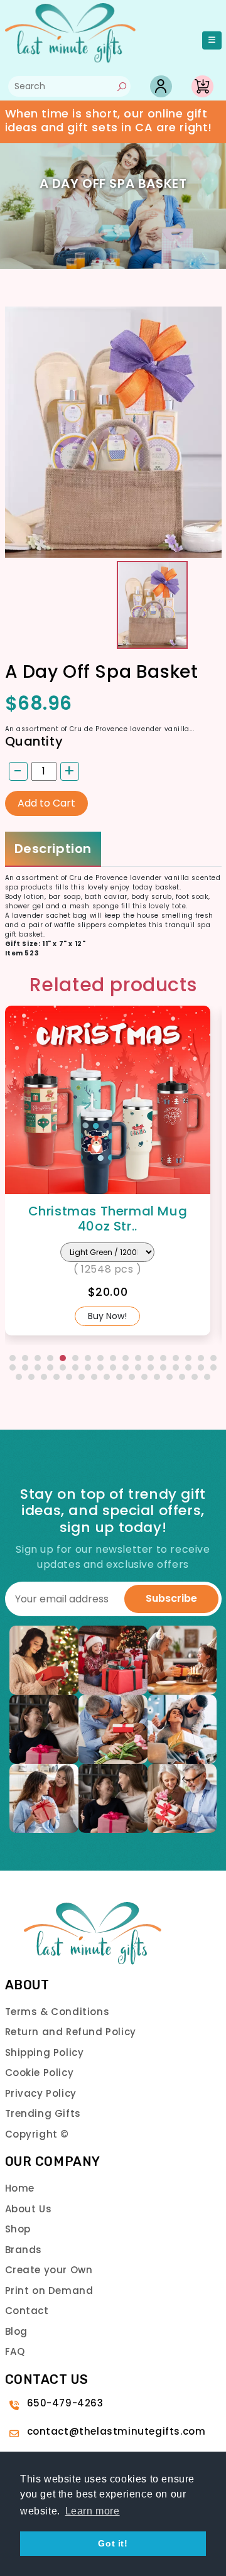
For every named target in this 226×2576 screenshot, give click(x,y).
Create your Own (49, 2270)
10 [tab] (126, 1358)
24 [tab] (88, 1367)
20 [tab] (38, 1367)
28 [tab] (138, 1367)
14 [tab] (176, 1358)
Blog (16, 2331)
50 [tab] (207, 1377)
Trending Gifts (43, 2113)
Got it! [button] (113, 2543)
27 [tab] (126, 1367)
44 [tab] (132, 1377)
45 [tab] (144, 1377)
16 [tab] (201, 1358)
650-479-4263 (65, 2403)
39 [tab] (69, 1377)
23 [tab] (75, 1367)
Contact (27, 2311)
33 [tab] (201, 1367)
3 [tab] (38, 1358)
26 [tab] (113, 1367)
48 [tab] (182, 1377)
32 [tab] (188, 1367)
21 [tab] (50, 1367)
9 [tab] (113, 1358)
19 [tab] (25, 1367)
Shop (18, 2229)
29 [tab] (151, 1367)
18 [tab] (13, 1367)
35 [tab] (19, 1377)
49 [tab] (195, 1377)
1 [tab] (13, 1358)
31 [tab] (176, 1367)
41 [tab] (94, 1377)
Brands (24, 2250)
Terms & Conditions (57, 2012)
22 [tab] (63, 1367)
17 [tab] (213, 1358)
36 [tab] (31, 1377)
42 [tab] (107, 1377)
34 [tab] (213, 1367)
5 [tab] (63, 1358)
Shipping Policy (45, 2052)
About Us (29, 2209)
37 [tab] (44, 1377)
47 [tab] (169, 1377)
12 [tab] (151, 1358)
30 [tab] (163, 1367)
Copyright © (37, 2134)
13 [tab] (163, 1358)
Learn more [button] (93, 2511)
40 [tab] (82, 1377)
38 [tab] (56, 1377)
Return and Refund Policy (71, 2032)
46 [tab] (157, 1377)
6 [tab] (75, 1358)
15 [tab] (188, 1358)
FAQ (15, 2351)
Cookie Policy (40, 2073)
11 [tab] (138, 1358)
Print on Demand (49, 2291)
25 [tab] (100, 1367)
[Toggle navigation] (212, 41)
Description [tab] (53, 849)
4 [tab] (50, 1358)
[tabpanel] (113, 1171)
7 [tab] (88, 1358)
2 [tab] (25, 1358)
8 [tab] (100, 1358)
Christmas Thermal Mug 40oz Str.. (108, 1219)
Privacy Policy (41, 2093)
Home (20, 2188)
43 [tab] (119, 1377)
